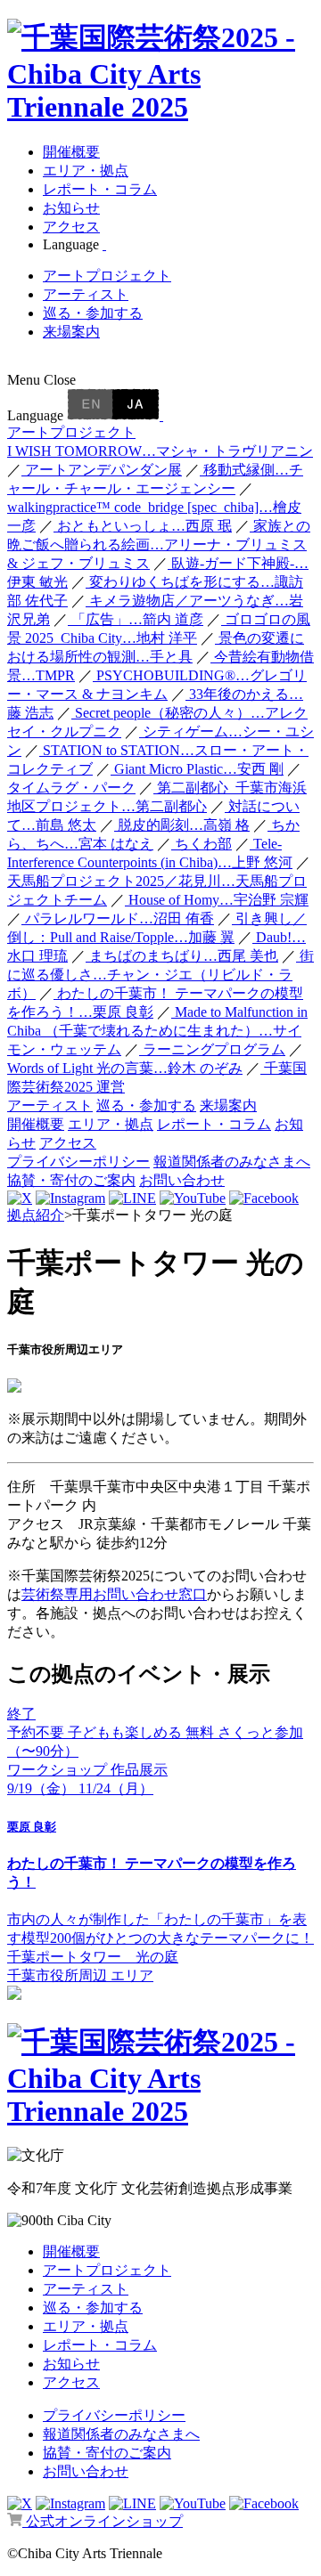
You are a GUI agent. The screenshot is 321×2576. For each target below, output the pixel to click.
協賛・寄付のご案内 (71, 1180)
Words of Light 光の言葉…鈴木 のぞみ (125, 1068)
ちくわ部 (202, 844)
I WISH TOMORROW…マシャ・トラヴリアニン (160, 451)
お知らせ (71, 208)
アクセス (71, 227)
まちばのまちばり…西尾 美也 (182, 956)
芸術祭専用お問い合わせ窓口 (114, 1594)
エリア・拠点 (86, 171)
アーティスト (86, 294)
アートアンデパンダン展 (102, 470)
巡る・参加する (93, 313)
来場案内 (71, 332)
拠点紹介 (36, 1215)
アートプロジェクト (107, 276)
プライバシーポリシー (78, 1162)
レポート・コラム (100, 189)
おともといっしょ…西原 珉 (143, 526)
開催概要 (71, 152)
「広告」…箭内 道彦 (136, 619)
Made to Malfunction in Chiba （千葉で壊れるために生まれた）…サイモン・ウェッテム (157, 1031)
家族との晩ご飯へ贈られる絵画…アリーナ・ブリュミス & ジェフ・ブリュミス (159, 544)
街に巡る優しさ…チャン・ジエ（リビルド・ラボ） (160, 975)
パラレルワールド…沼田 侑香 (118, 918)
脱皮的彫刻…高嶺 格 (182, 825)
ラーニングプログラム (212, 1049)
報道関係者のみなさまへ (232, 1162)
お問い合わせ (182, 1180)
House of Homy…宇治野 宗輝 (217, 900)
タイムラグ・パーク (71, 788)
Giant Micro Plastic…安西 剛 (197, 769)
